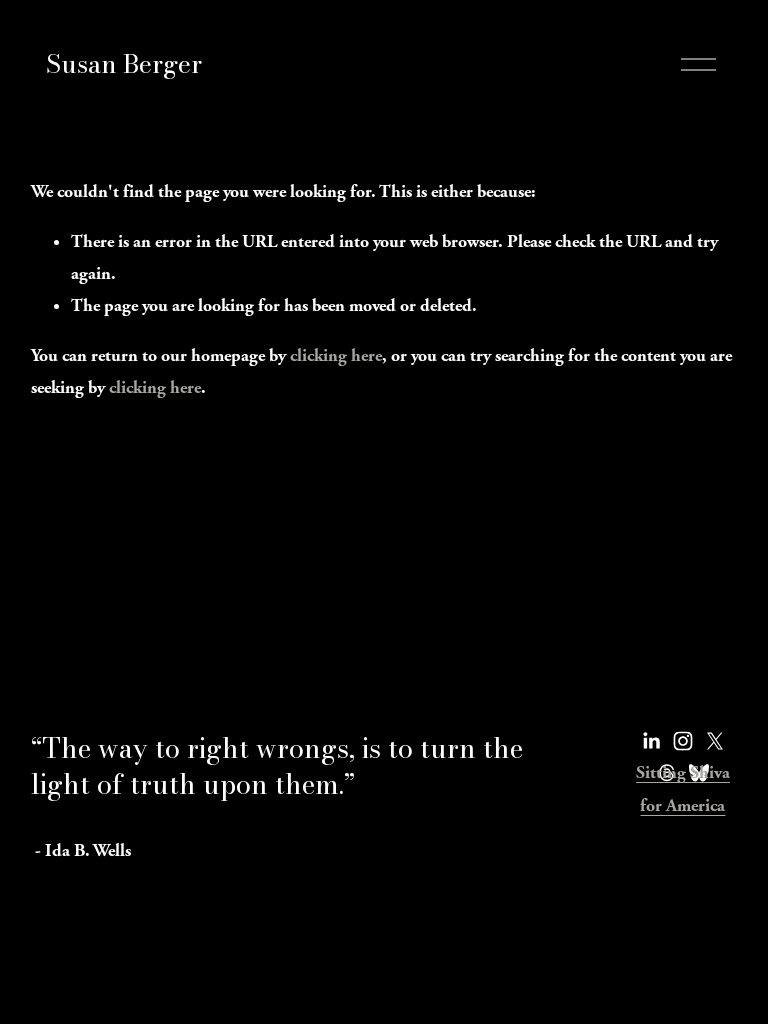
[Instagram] (683, 741)
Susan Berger (124, 64)
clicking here (336, 355)
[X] (715, 741)
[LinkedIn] (651, 741)
